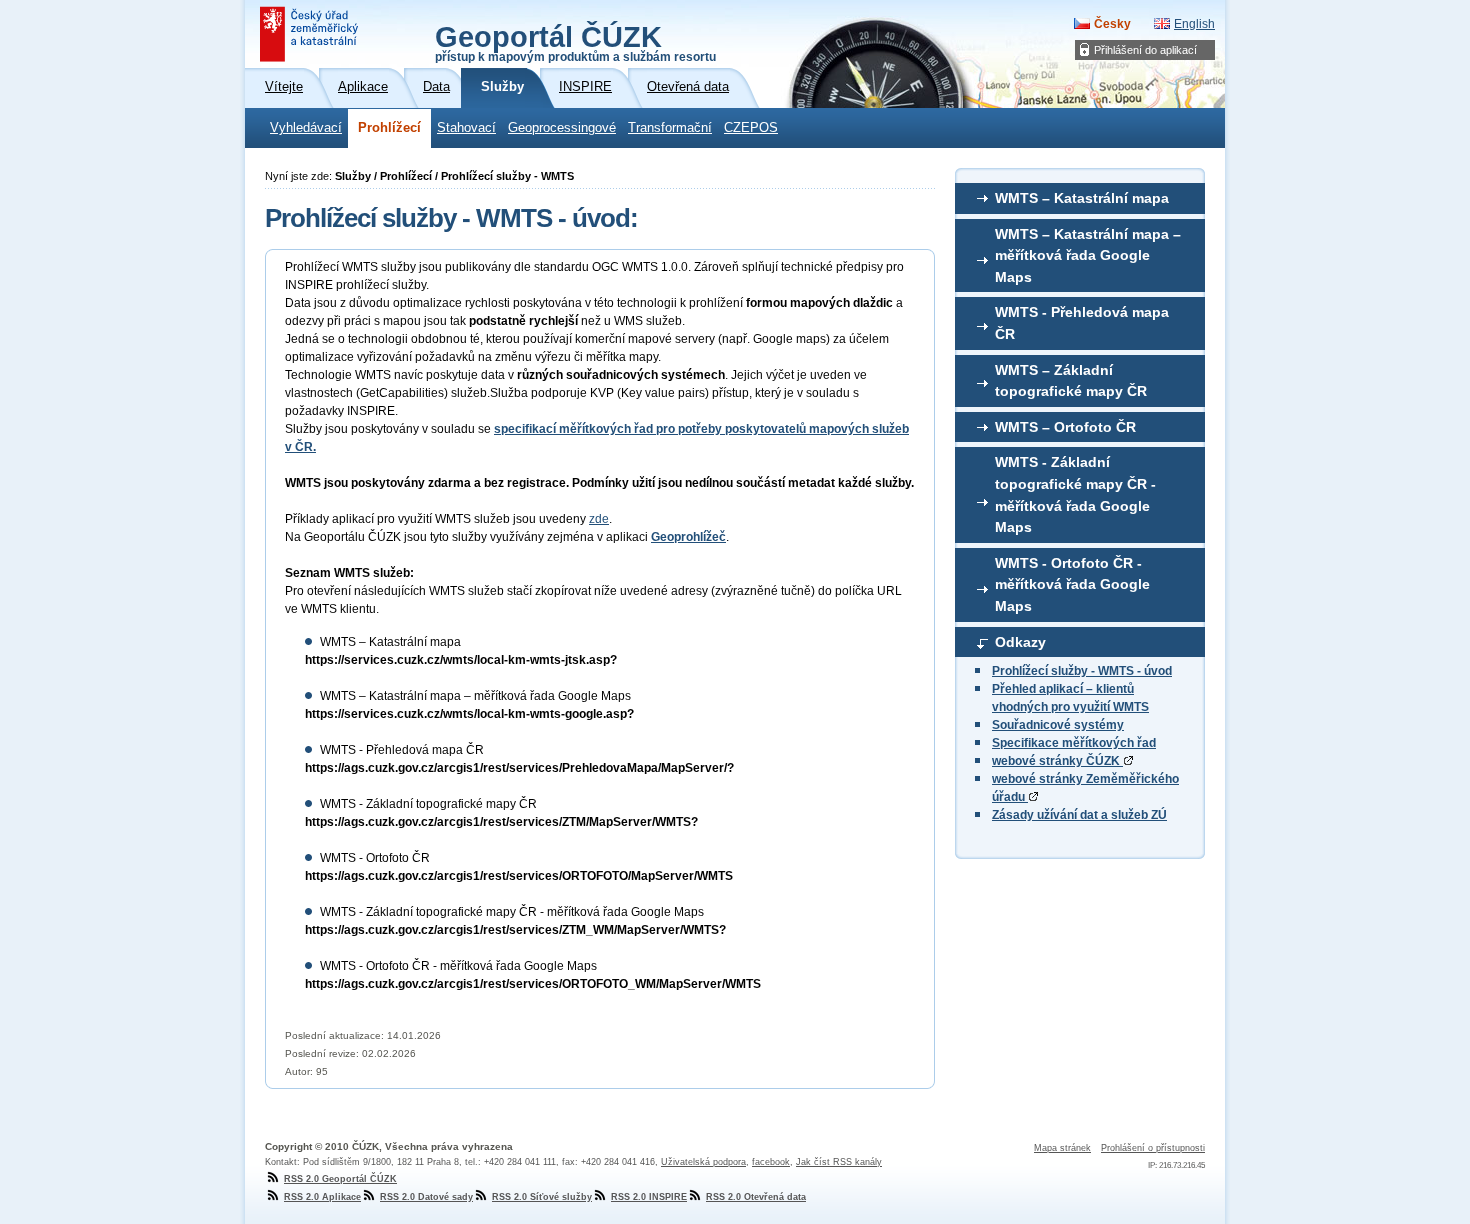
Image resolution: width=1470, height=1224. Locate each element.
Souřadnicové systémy (1058, 725)
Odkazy (1020, 642)
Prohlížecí (389, 128)
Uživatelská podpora (703, 1162)
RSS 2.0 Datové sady (426, 1197)
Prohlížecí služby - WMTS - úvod (1082, 671)
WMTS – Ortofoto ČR (1065, 427)
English (1194, 24)
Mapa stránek (1062, 1148)
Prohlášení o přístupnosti (1153, 1148)
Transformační (670, 128)
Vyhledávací (306, 128)
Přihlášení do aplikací (1145, 50)
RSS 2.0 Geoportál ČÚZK (340, 1179)
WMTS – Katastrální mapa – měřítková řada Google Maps (1088, 255)
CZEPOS (751, 128)
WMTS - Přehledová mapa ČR (1082, 323)
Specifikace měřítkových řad (1074, 743)
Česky (1112, 24)
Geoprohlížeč (688, 537)
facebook (771, 1162)
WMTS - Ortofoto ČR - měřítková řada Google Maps (1072, 584)
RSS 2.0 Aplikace (322, 1197)
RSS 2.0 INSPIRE (649, 1197)
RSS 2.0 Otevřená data (756, 1197)
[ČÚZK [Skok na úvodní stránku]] (311, 34)
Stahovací (466, 128)
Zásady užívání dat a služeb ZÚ (1079, 815)
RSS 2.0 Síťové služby (542, 1197)
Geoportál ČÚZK (575, 42)
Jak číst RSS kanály (839, 1162)
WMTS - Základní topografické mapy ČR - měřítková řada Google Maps (1075, 494)
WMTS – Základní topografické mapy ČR (1071, 381)
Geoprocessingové (562, 128)
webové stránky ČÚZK (1057, 761)
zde (599, 519)
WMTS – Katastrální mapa (1082, 198)
